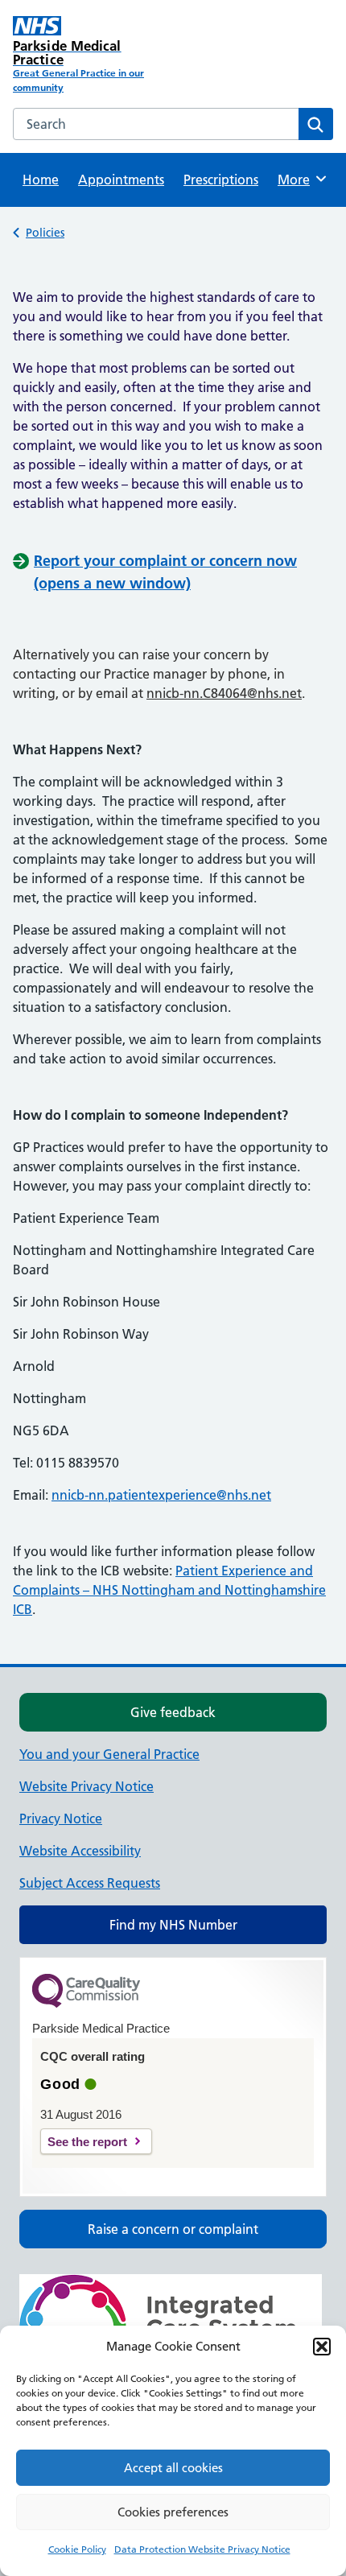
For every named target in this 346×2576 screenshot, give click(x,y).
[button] (322, 2347)
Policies (45, 233)
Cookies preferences (173, 2512)
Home (41, 180)
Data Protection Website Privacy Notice (202, 2549)
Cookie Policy (77, 2549)
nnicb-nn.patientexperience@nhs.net (161, 1495)
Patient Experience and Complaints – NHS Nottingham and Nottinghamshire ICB (169, 1590)
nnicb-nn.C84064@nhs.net (224, 693)
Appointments (121, 180)
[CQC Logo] (86, 2004)
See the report (87, 2142)
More (299, 180)
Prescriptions (221, 180)
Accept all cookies (173, 2468)
